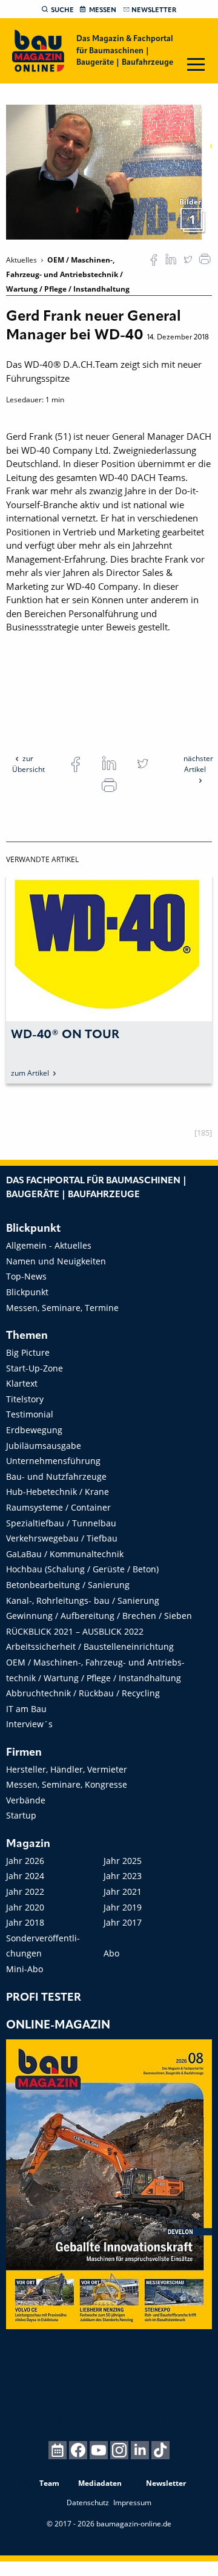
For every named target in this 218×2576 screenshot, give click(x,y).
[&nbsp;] (109, 171)
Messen (103, 10)
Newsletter (154, 10)
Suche (62, 10)
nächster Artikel (198, 764)
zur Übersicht (28, 764)
